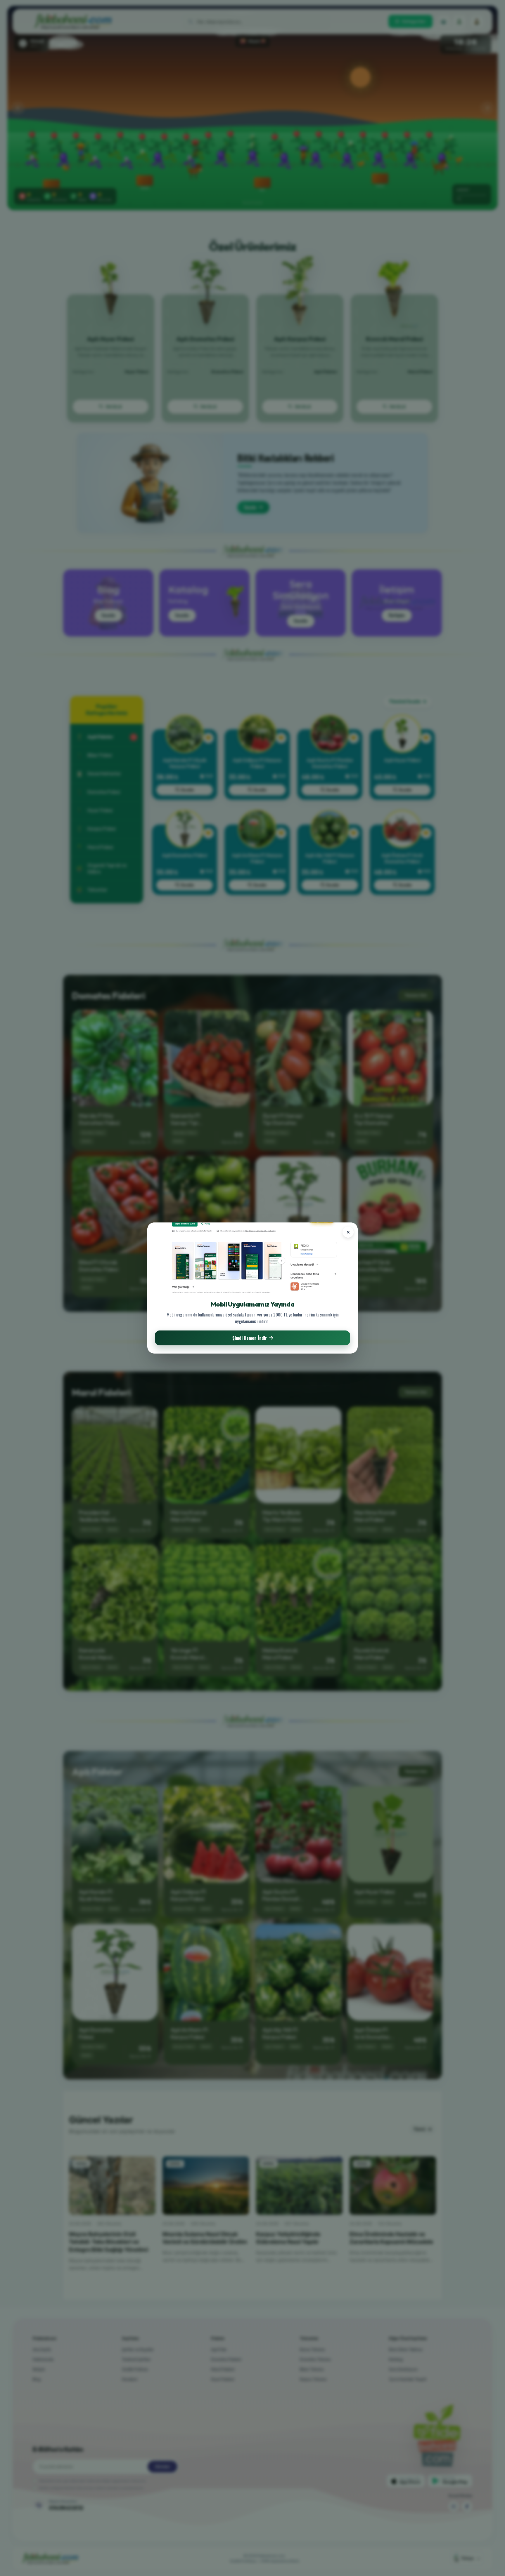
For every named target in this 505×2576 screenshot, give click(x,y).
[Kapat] (348, 1232)
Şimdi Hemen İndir (250, 1338)
